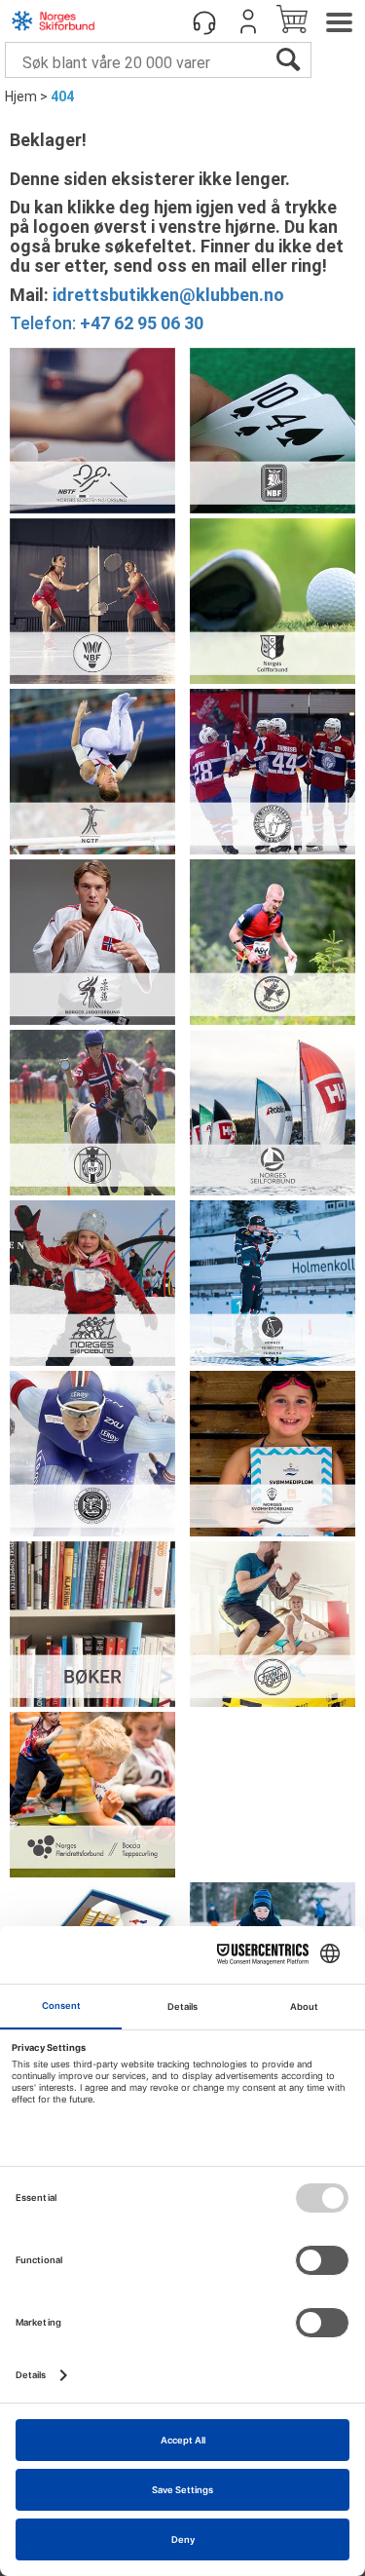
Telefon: (107, 323)
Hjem (21, 96)
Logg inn (248, 21)
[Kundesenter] (204, 21)
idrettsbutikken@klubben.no (168, 295)
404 (62, 96)
